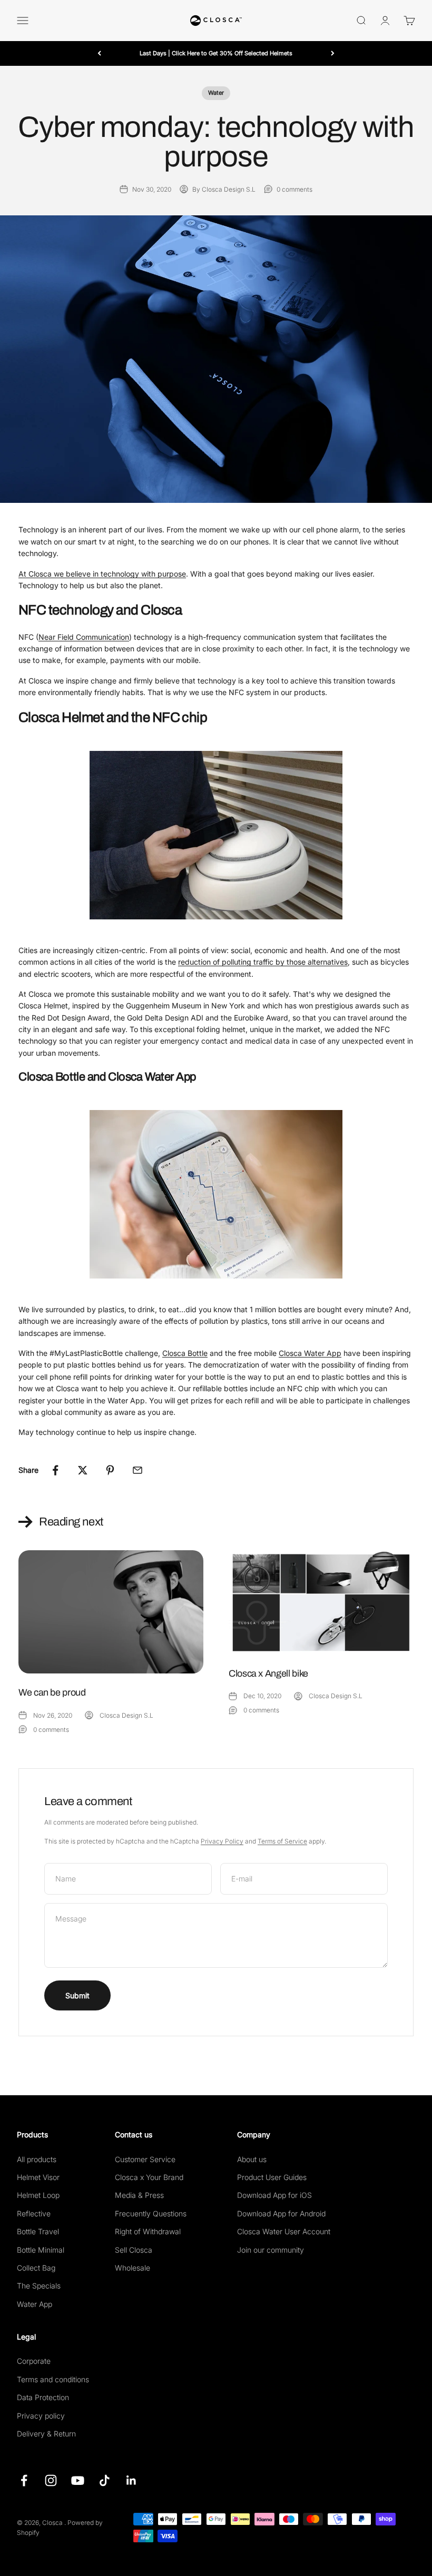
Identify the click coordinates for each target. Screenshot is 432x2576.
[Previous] (99, 53)
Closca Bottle (185, 1353)
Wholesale (132, 2268)
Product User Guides (272, 2177)
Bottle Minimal (41, 2250)
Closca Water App (310, 1353)
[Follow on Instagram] (51, 2480)
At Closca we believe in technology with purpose (102, 574)
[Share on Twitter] (83, 1470)
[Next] (333, 53)
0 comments (294, 189)
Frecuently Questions (151, 2213)
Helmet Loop (38, 2195)
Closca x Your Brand (149, 2177)
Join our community (271, 2250)
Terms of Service (282, 1841)
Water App (35, 2304)
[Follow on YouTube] (78, 2480)
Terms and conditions (53, 2379)
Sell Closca (134, 2250)
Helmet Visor (38, 2177)
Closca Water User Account (284, 2231)
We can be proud (52, 1692)
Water (216, 93)
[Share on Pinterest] (110, 1470)
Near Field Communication (84, 637)
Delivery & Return (46, 2434)
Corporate (34, 2361)
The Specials (39, 2286)
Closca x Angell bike (268, 1673)
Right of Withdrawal (148, 2231)
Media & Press (139, 2195)
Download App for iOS (274, 2195)
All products (37, 2159)
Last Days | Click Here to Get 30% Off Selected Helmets (216, 53)
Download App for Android (281, 2213)
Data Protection (43, 2397)
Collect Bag (36, 2268)
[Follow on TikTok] (105, 2480)
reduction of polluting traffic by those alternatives (263, 962)
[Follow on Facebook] (24, 2480)
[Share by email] (138, 1470)
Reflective (34, 2213)
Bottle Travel (38, 2231)
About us (252, 2159)
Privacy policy (41, 2416)
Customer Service (145, 2159)
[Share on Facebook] (55, 1470)
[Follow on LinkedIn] (131, 2480)
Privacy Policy (222, 1841)
